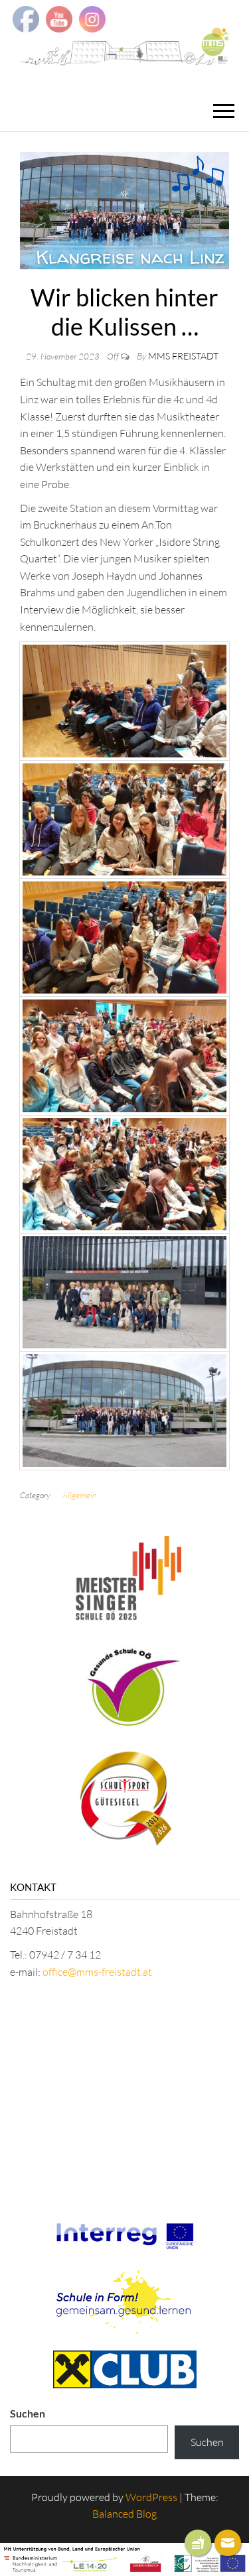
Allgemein (80, 1495)
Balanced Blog (124, 2514)
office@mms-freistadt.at (97, 1972)
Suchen (28, 2413)
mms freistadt (183, 356)
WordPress (151, 2497)
